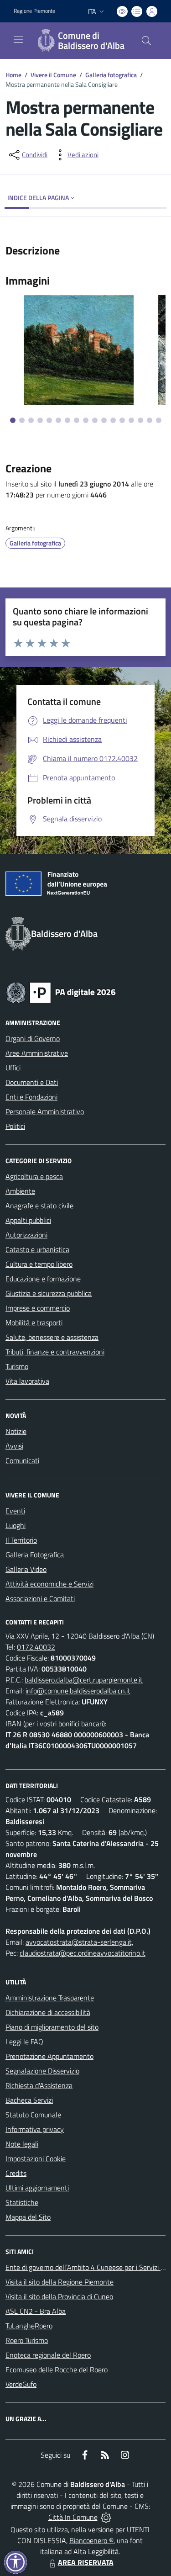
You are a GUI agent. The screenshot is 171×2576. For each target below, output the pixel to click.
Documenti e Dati (32, 1082)
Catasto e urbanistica (37, 1249)
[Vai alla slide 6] (58, 420)
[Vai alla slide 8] (77, 420)
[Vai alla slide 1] (13, 420)
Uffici (13, 1068)
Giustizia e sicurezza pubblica (49, 1293)
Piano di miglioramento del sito (52, 2027)
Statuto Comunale (33, 2115)
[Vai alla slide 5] (49, 420)
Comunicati (22, 1460)
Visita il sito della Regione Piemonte (60, 2282)
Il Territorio (21, 1540)
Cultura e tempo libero (39, 1264)
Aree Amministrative (37, 1053)
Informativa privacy (35, 2129)
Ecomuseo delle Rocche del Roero (57, 2370)
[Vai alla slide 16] (150, 420)
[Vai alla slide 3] (31, 420)
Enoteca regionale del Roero (48, 2355)
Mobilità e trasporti (34, 1322)
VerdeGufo (21, 2384)
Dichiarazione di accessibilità (48, 2012)
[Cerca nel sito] (146, 41)
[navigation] (18, 40)
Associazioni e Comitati (40, 1598)
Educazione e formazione (43, 1279)
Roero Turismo (27, 2340)
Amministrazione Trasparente (50, 1998)
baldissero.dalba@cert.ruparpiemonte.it (84, 1680)
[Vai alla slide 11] (104, 420)
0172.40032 (36, 1647)
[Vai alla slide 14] (131, 420)
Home (13, 75)
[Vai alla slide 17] (159, 420)
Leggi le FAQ (24, 2042)
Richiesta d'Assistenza (39, 2085)
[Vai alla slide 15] (140, 420)
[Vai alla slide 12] (113, 420)
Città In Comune (73, 2517)
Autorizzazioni (26, 1235)
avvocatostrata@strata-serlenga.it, (79, 1942)
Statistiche (22, 2202)
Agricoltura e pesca (34, 1176)
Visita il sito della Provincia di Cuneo (59, 2296)
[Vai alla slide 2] (22, 420)
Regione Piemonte (34, 11)
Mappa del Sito (28, 2217)
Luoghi (16, 1525)
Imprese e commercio (38, 1308)
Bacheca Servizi (29, 2100)
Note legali (22, 2144)
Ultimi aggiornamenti (37, 2188)
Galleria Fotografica (35, 1555)
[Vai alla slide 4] (40, 420)
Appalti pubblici (28, 1220)
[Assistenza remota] (106, 2517)
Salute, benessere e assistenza (52, 1337)
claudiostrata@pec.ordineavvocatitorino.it (83, 1953)
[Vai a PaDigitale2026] (61, 992)
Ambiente (20, 1191)
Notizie (16, 1431)
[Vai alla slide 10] (95, 420)
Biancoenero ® (91, 2540)
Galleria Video (26, 1569)
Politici (15, 1126)
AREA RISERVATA (86, 2562)
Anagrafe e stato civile (39, 1206)
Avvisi (14, 1446)
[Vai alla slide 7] (67, 420)
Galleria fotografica (111, 75)
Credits (16, 2173)
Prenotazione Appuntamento (49, 2056)
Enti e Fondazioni (31, 1097)
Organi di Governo (33, 1038)
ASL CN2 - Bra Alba (36, 2311)
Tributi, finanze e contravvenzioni (55, 1352)
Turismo (17, 1366)
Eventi (15, 1511)
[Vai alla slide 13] (122, 420)
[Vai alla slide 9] (86, 420)
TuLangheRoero (29, 2326)
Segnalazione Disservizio (42, 2071)
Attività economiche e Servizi (49, 1584)
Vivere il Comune (53, 75)
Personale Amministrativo (45, 1111)
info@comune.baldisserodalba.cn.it (78, 1691)
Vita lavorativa (27, 1381)
